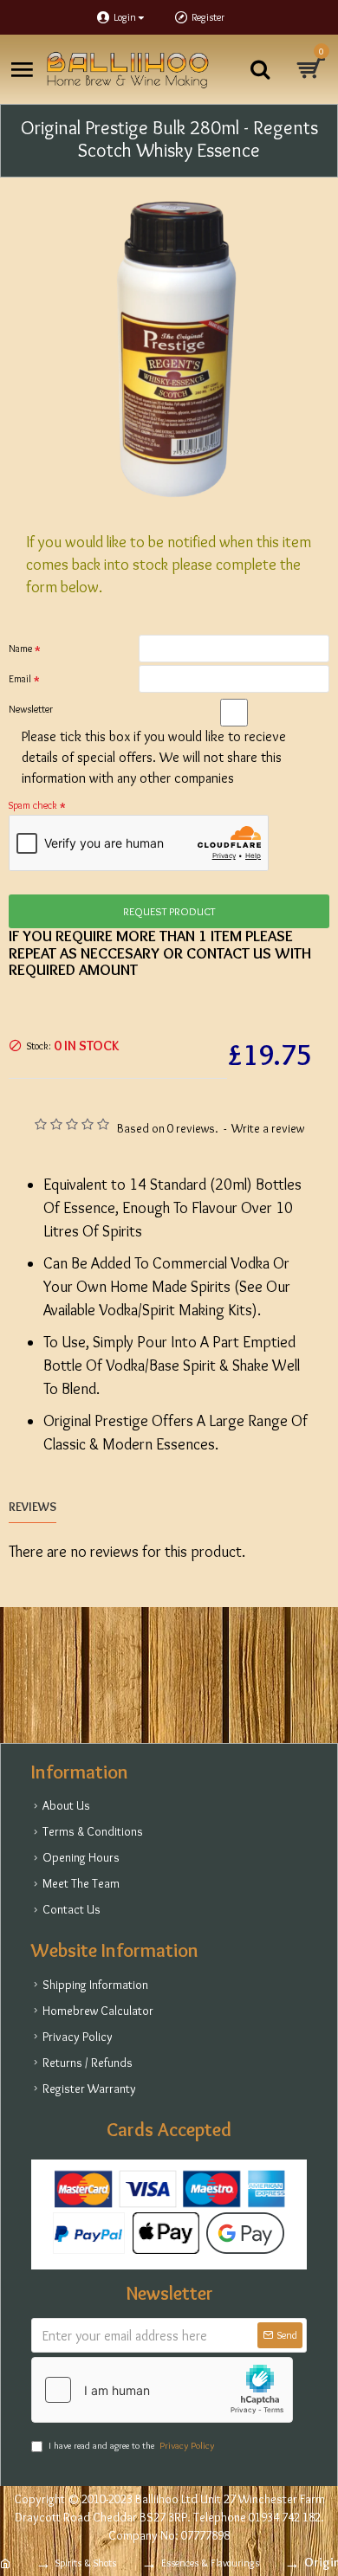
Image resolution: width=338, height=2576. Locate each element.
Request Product (169, 911)
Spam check (33, 805)
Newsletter (31, 709)
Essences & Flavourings (210, 2563)
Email (20, 678)
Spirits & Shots (86, 2563)
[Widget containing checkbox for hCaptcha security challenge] (162, 2390)
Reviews (32, 1507)
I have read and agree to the (131, 2445)
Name (20, 648)
